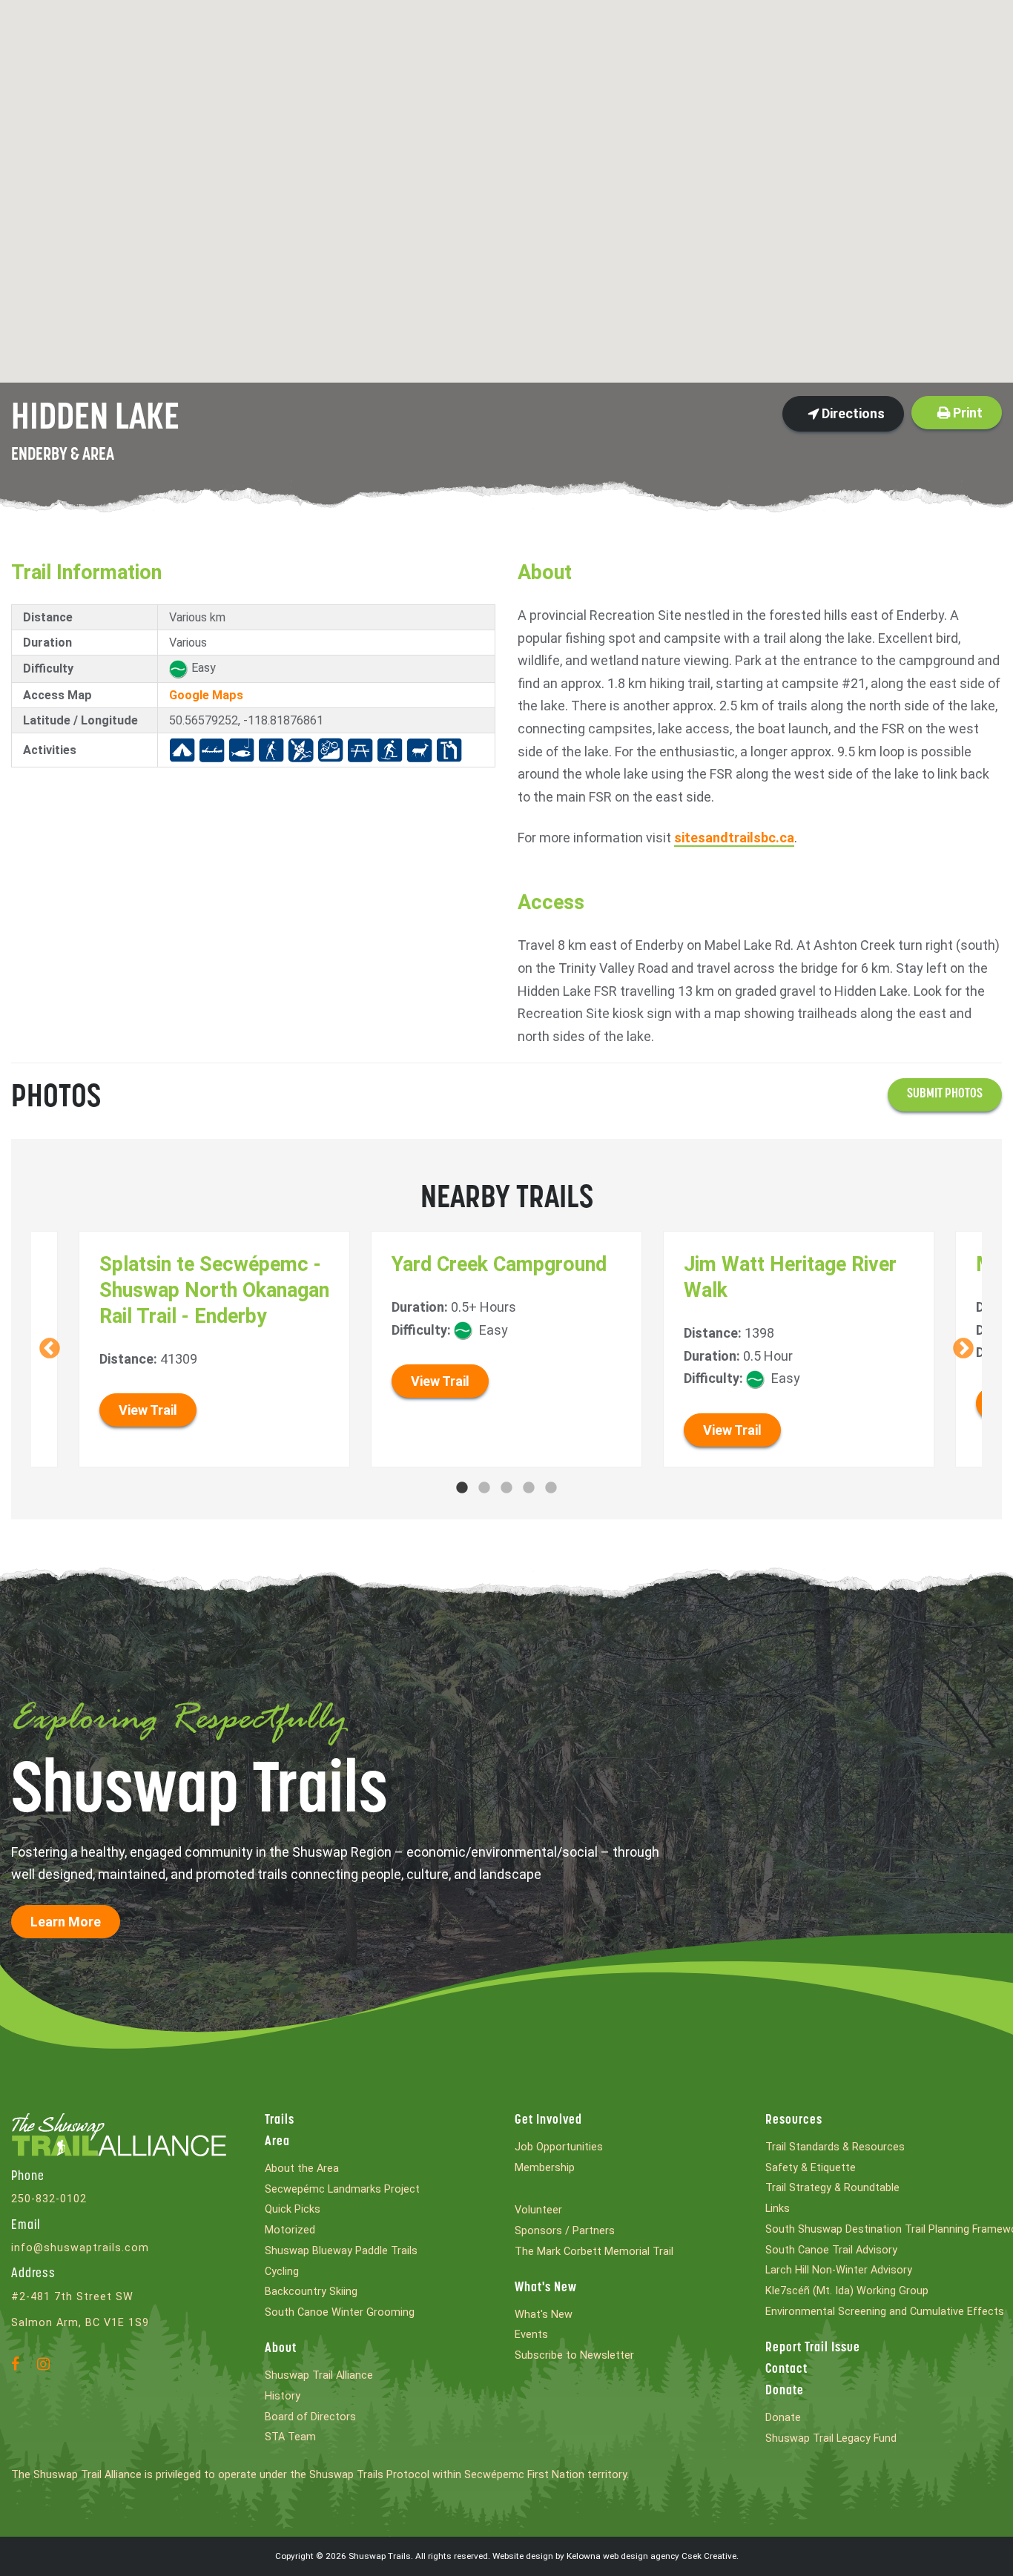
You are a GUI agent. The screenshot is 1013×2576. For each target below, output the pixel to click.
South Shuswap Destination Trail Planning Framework (884, 2229)
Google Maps (206, 695)
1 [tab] (462, 1488)
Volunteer (538, 2210)
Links (778, 2209)
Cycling (282, 2272)
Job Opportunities (559, 2147)
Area (277, 2142)
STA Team (290, 2437)
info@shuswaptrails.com (80, 2248)
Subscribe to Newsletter (574, 2355)
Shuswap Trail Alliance (319, 2375)
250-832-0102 (49, 2199)
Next (963, 1349)
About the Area (302, 2169)
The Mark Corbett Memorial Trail (594, 2252)
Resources (794, 2121)
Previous (50, 1349)
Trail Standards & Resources (835, 2147)
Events (531, 2335)
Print (966, 413)
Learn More (66, 1922)
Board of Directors (310, 2417)
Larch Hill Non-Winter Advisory (839, 2270)
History (283, 2396)
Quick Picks (293, 2209)
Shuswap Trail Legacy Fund (831, 2438)
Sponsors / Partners (565, 2231)
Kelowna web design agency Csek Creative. (653, 2556)
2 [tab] (484, 1488)
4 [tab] (529, 1488)
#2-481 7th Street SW (72, 2297)
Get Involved (548, 2121)
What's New (546, 2288)
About (281, 2349)
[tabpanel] (507, 1349)
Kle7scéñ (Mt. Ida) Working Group (847, 2291)
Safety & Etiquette (811, 2168)
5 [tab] (551, 1488)
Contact (786, 2370)
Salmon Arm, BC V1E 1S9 (80, 2323)
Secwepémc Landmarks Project (342, 2189)
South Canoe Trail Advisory (831, 2250)
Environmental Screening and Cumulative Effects (884, 2312)
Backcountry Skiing (311, 2292)
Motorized (290, 2230)
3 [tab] (506, 1488)
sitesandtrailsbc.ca (734, 838)
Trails (280, 2121)
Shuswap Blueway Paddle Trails (341, 2251)
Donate (785, 2391)
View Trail (148, 1410)
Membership (545, 2168)
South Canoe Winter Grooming (340, 2312)
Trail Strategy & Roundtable (832, 2188)
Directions (852, 413)
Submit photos (945, 1094)
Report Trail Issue (813, 2348)
